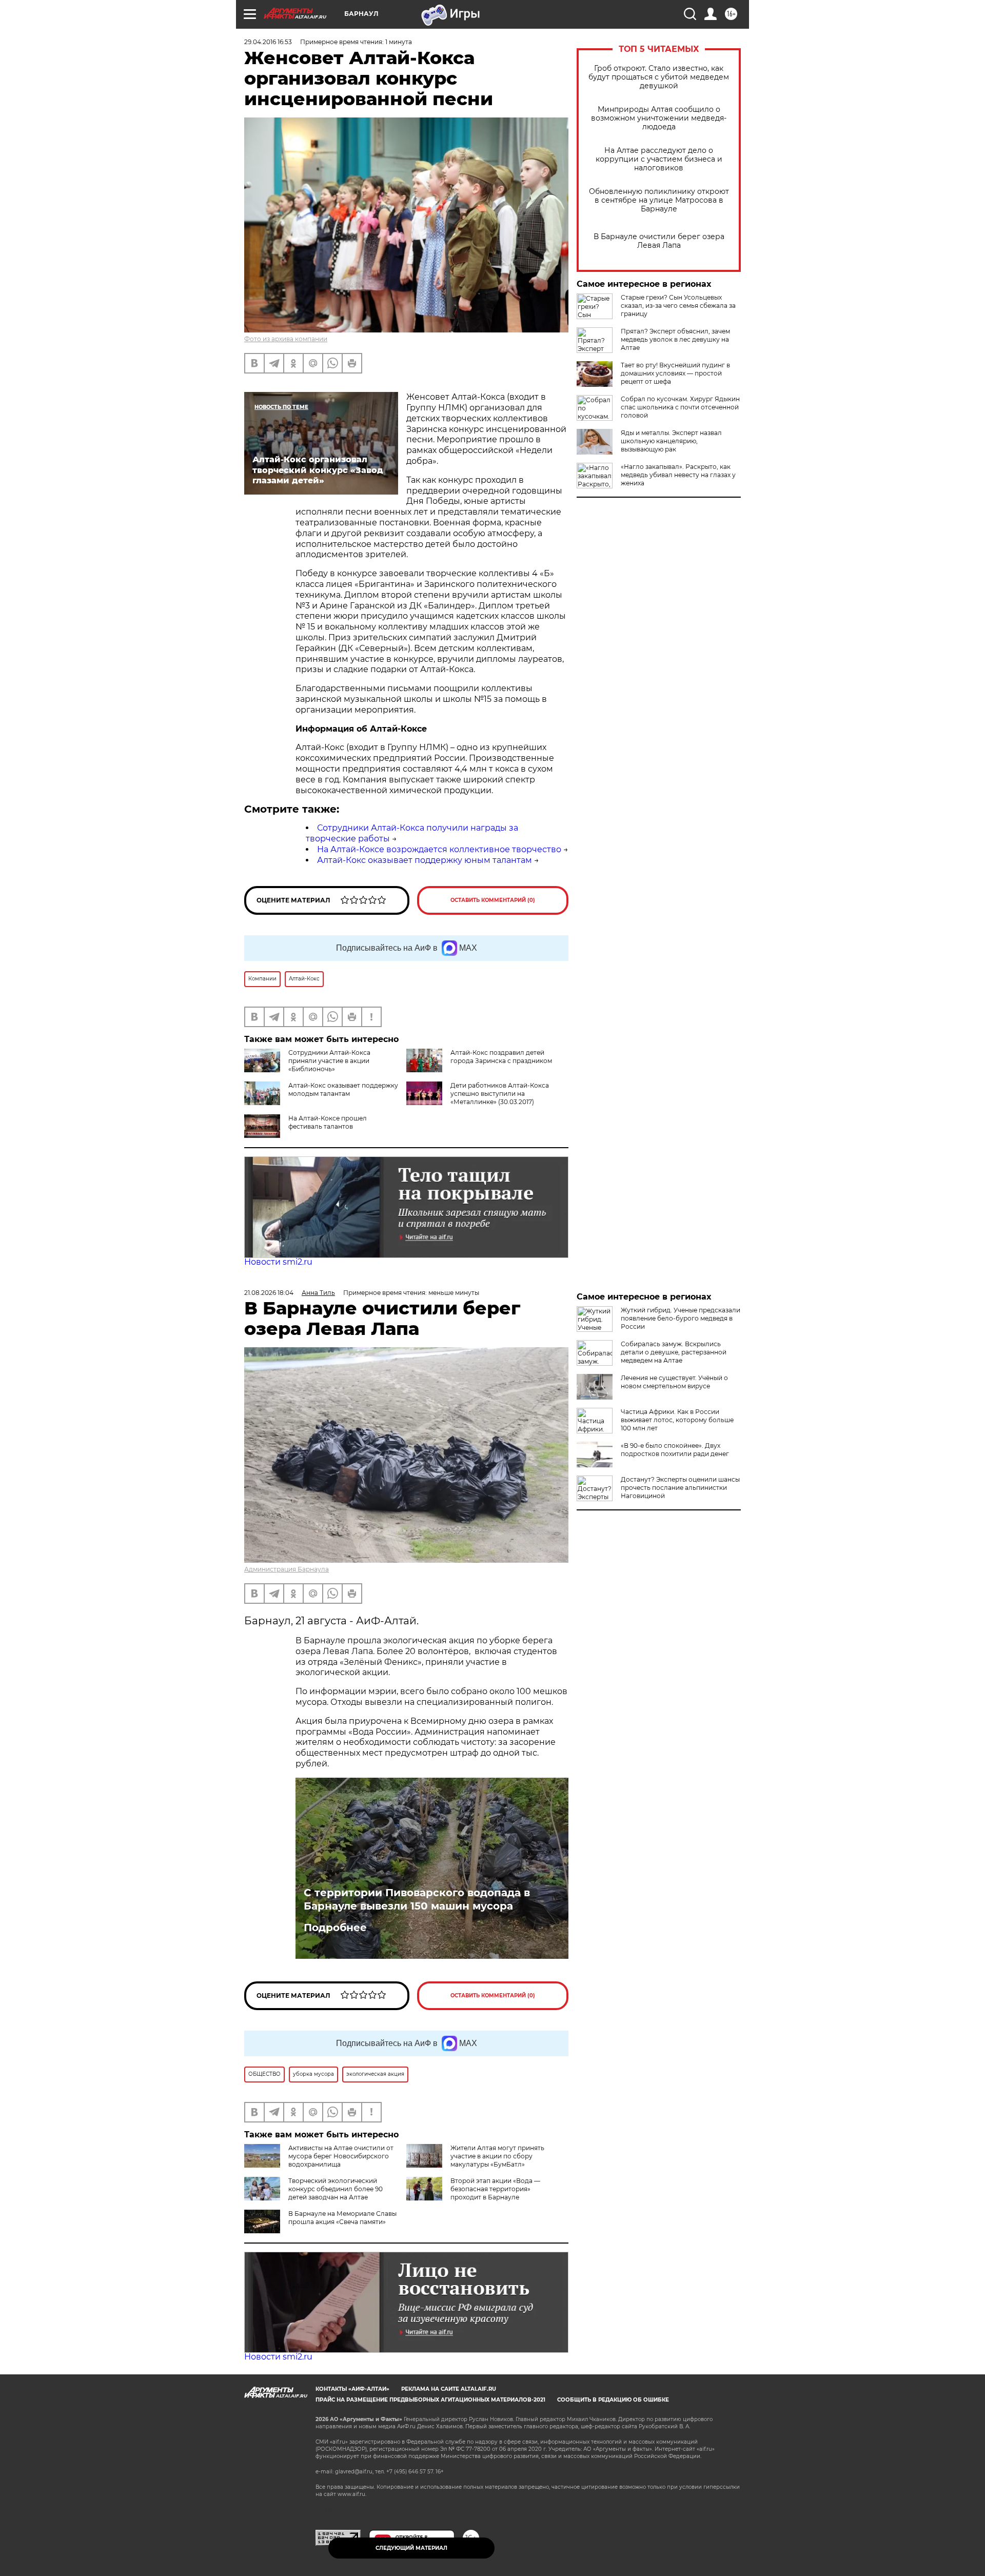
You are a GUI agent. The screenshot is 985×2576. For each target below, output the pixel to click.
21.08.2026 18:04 (269, 1293)
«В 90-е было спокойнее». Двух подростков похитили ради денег (675, 1450)
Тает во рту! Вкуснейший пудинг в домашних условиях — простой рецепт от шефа (675, 373)
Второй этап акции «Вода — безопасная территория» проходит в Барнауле (495, 2189)
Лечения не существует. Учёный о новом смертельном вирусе (674, 1382)
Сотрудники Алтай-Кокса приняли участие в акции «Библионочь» (329, 1061)
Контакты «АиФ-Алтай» (352, 2389)
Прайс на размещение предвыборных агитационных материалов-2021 (430, 2400)
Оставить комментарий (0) (493, 900)
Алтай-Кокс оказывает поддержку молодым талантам (343, 1089)
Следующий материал (411, 2548)
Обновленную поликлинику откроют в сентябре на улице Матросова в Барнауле (659, 200)
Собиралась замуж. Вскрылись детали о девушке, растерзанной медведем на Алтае (674, 1352)
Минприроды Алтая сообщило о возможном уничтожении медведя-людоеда (659, 118)
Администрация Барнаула (287, 1569)
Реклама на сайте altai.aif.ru (449, 2389)
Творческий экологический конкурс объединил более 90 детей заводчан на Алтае (336, 2189)
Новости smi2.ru (278, 1262)
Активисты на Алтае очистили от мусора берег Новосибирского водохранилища (341, 2156)
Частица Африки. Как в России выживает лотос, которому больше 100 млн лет (677, 1420)
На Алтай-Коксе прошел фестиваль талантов (328, 1122)
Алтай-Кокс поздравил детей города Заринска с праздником (501, 1057)
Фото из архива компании (286, 339)
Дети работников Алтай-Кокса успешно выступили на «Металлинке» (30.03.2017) (500, 1094)
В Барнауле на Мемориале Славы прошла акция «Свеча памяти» (342, 2218)
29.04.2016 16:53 (268, 42)
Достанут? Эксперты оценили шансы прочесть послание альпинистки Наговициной (680, 1488)
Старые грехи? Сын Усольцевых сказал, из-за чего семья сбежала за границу (678, 306)
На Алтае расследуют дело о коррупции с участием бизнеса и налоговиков (659, 159)
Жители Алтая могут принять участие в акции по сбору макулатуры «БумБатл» (497, 2156)
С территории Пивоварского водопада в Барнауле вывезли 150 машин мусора (417, 1899)
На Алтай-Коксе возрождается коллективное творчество (439, 849)
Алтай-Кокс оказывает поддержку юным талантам (425, 860)
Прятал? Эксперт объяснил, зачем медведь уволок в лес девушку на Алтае (675, 339)
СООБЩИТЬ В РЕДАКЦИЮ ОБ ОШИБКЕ (613, 2400)
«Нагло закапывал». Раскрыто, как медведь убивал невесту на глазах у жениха (678, 475)
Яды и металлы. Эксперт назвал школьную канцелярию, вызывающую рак (671, 441)
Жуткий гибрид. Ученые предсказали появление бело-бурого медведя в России (681, 1318)
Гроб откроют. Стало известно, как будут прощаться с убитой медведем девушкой (659, 77)
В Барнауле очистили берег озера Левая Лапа (659, 241)
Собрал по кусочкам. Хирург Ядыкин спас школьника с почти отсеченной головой (680, 407)
